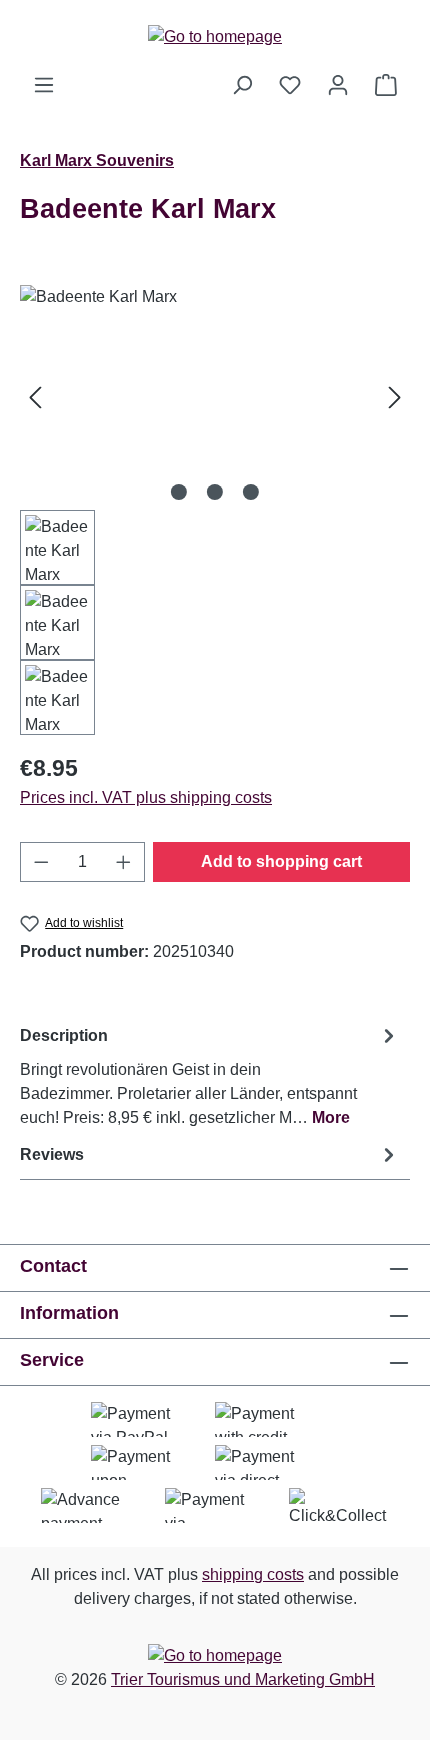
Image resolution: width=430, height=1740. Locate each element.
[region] (215, 510)
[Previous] (35, 397)
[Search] (242, 85)
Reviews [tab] (52, 1154)
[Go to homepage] (215, 36)
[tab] (210, 1075)
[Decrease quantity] (41, 862)
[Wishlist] (290, 85)
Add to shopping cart (281, 861)
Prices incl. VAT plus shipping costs (146, 797)
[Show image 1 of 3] (179, 492)
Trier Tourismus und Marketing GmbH (243, 1679)
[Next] (395, 397)
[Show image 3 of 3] (251, 492)
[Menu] (44, 85)
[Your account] (338, 85)
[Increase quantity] (124, 862)
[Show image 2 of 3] (215, 492)
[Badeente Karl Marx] (215, 397)
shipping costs (253, 1574)
